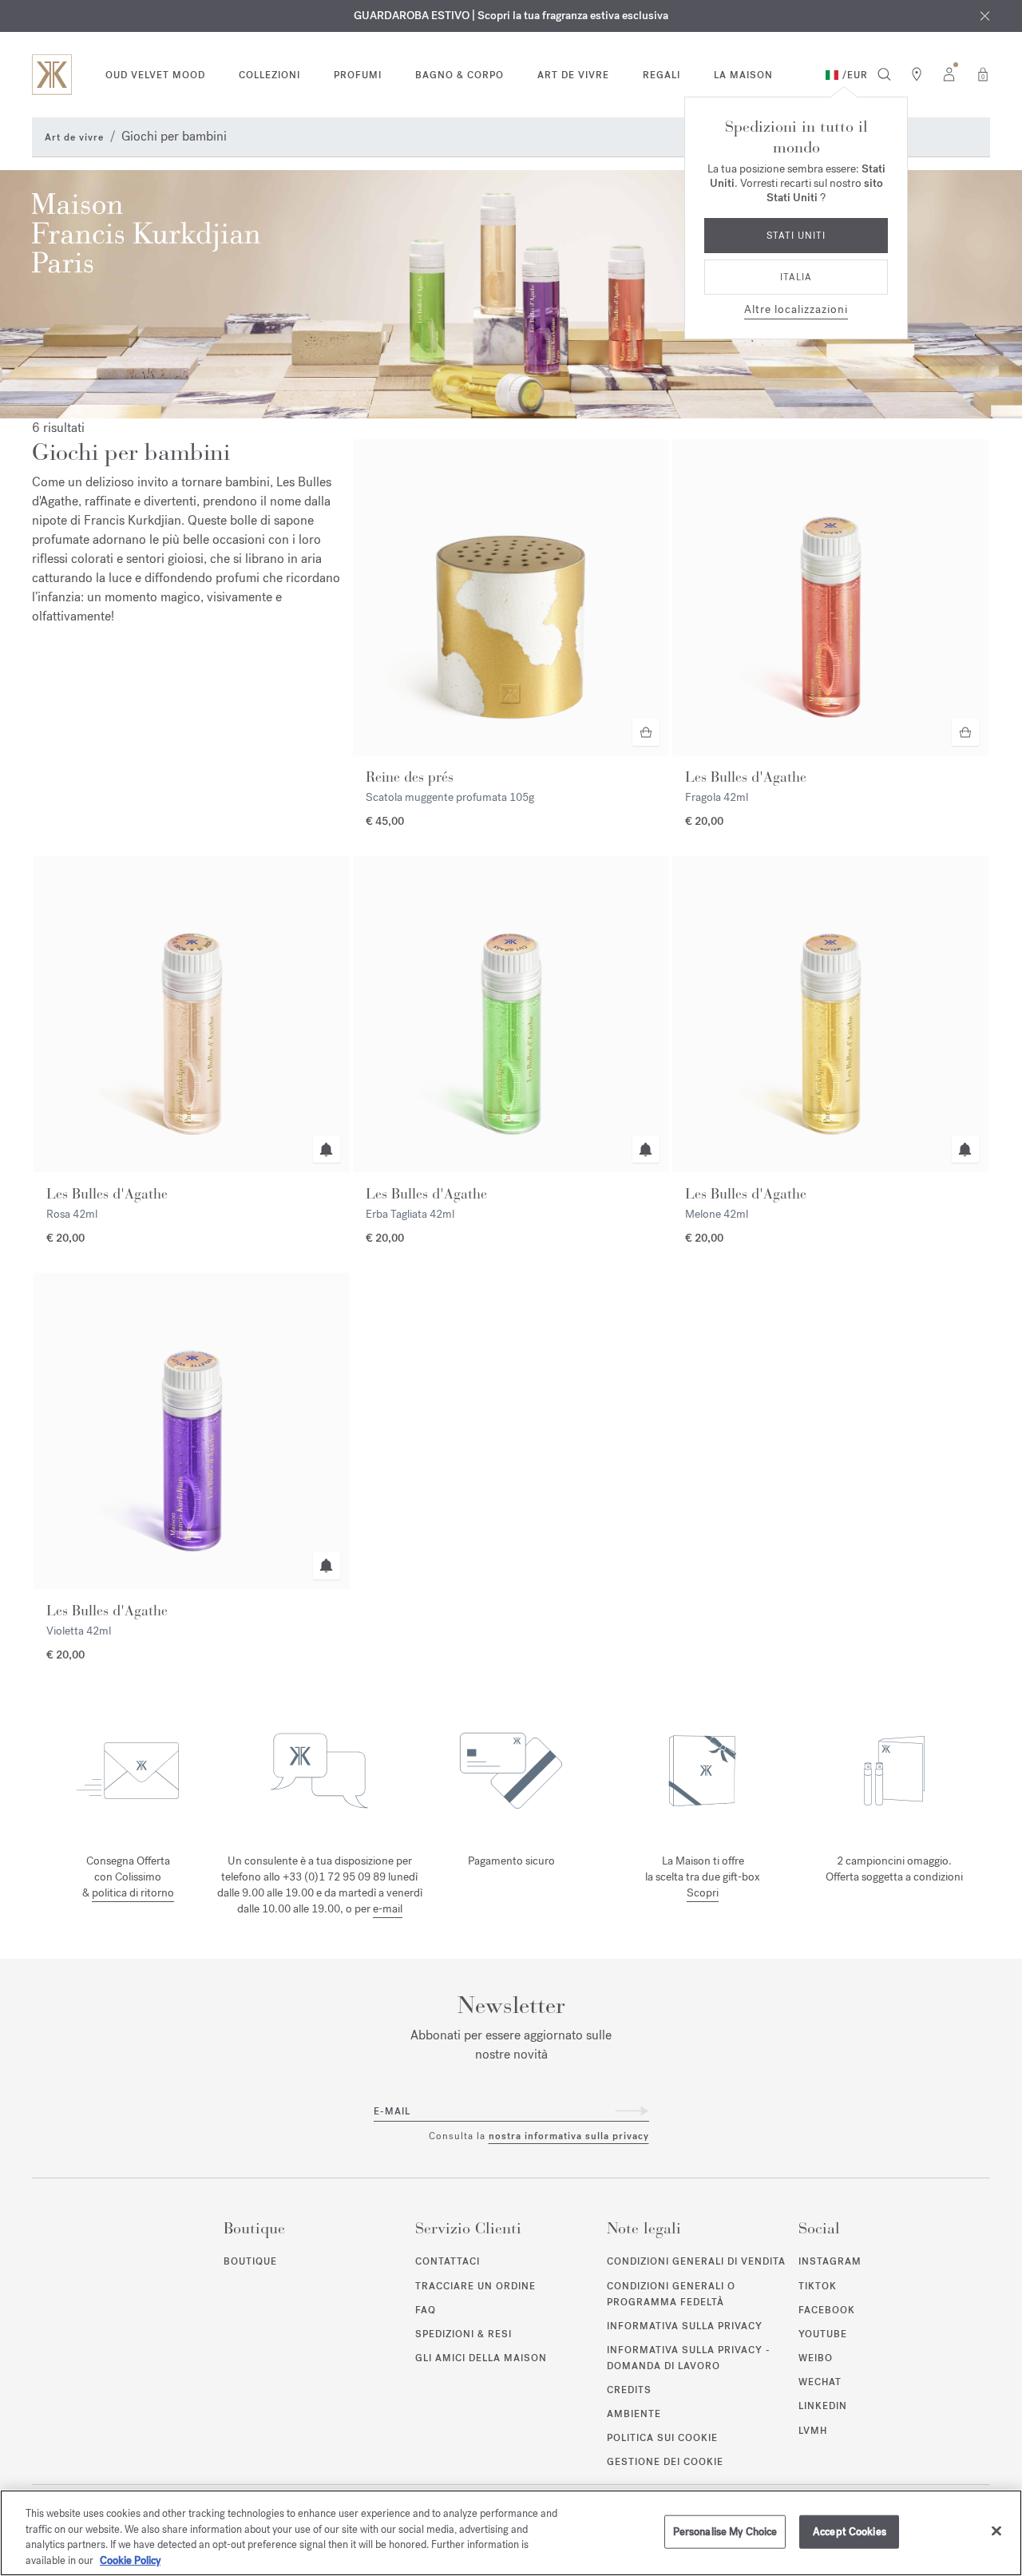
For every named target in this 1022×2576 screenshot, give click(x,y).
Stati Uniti (796, 236)
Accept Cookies (850, 2532)
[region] (511, 2533)
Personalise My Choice (725, 2532)
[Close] (996, 2530)
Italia (796, 277)
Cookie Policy (130, 2560)
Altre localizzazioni (796, 309)
